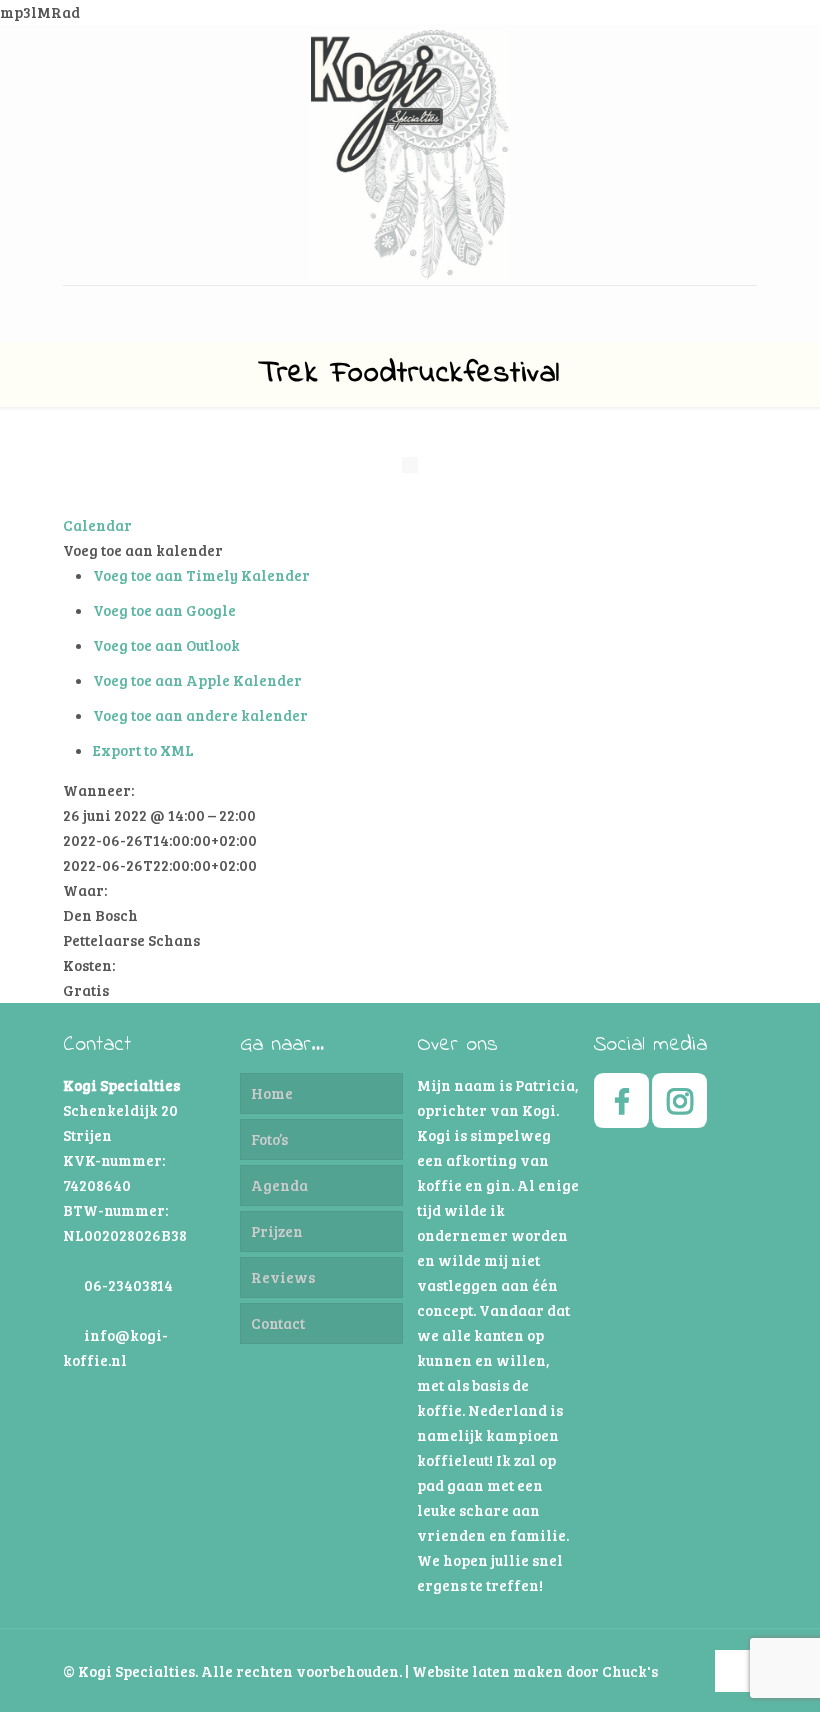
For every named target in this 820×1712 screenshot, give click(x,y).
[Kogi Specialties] (410, 155)
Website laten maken (487, 1671)
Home (272, 1093)
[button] (143, 550)
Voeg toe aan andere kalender (200, 715)
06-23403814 (128, 1285)
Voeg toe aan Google (164, 610)
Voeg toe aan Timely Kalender (201, 575)
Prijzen (277, 1231)
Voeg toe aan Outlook (166, 645)
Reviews (283, 1277)
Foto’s (269, 1139)
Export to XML (143, 750)
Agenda (279, 1185)
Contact (278, 1323)
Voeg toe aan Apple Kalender (197, 680)
